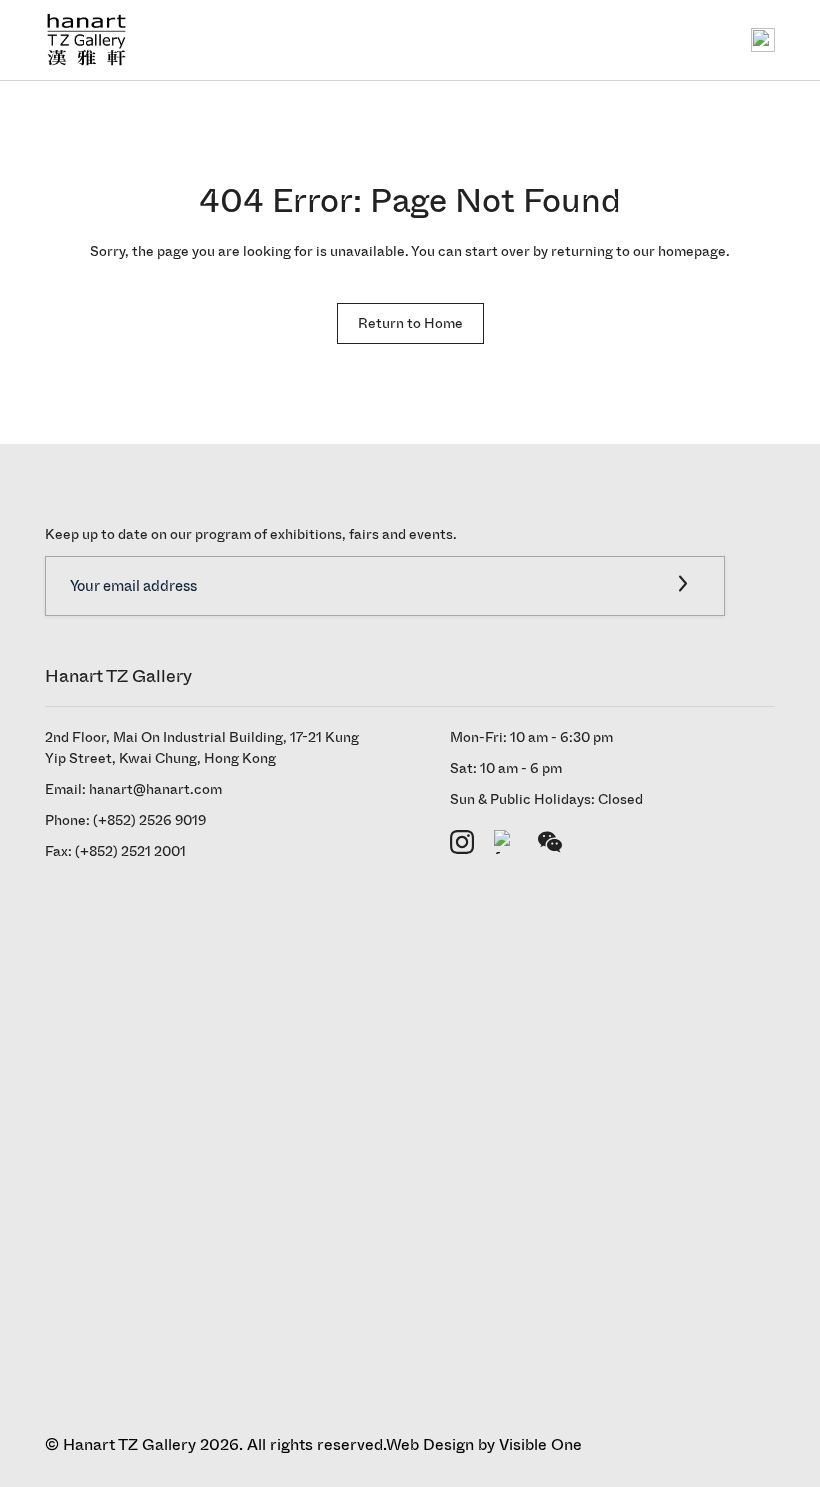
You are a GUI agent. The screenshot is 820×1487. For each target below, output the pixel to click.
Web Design (430, 1444)
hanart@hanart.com (155, 789)
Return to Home (410, 323)
